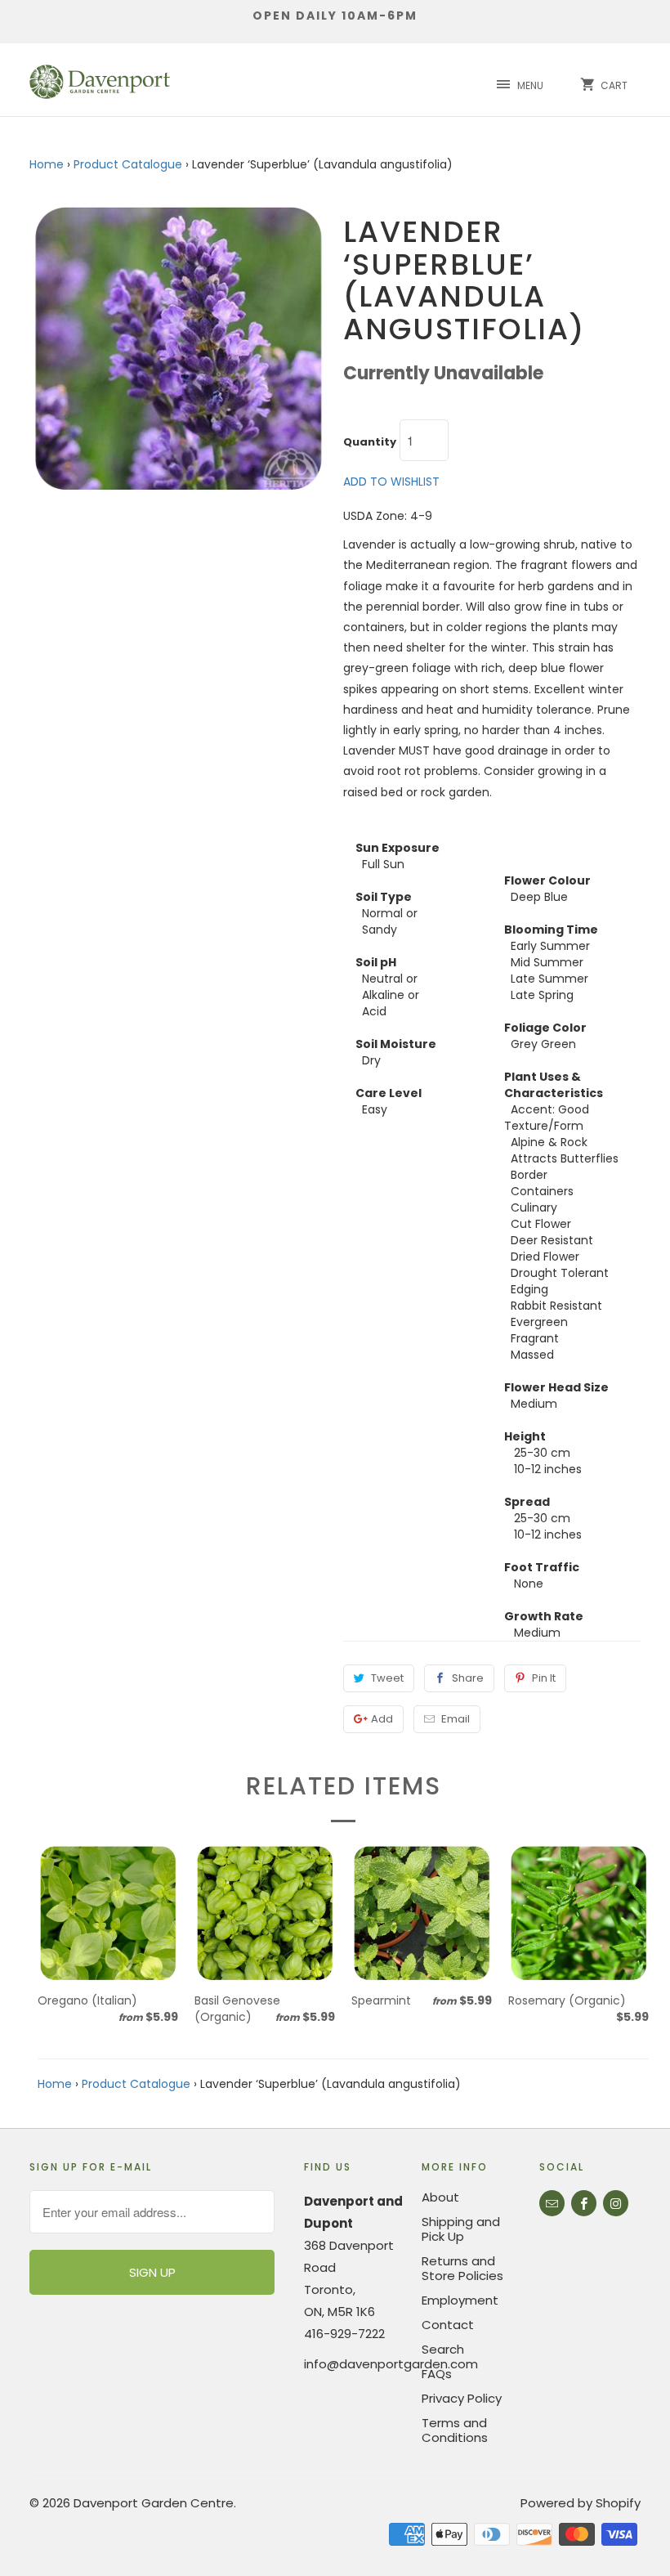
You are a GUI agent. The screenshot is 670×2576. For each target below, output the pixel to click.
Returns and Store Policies (462, 2268)
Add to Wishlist (391, 482)
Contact (448, 2325)
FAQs (437, 2374)
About (440, 2197)
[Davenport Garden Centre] (100, 80)
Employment (460, 2300)
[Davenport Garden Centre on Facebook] (584, 2203)
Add (382, 1719)
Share (468, 1678)
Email (456, 1719)
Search (443, 2349)
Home (47, 164)
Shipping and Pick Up (461, 2229)
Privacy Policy (462, 2398)
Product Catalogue (128, 164)
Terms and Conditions (455, 2430)
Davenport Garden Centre (154, 2503)
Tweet (387, 1678)
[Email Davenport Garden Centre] (552, 2203)
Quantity (370, 442)
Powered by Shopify (581, 2503)
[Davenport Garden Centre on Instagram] (616, 2203)
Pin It (544, 1678)
